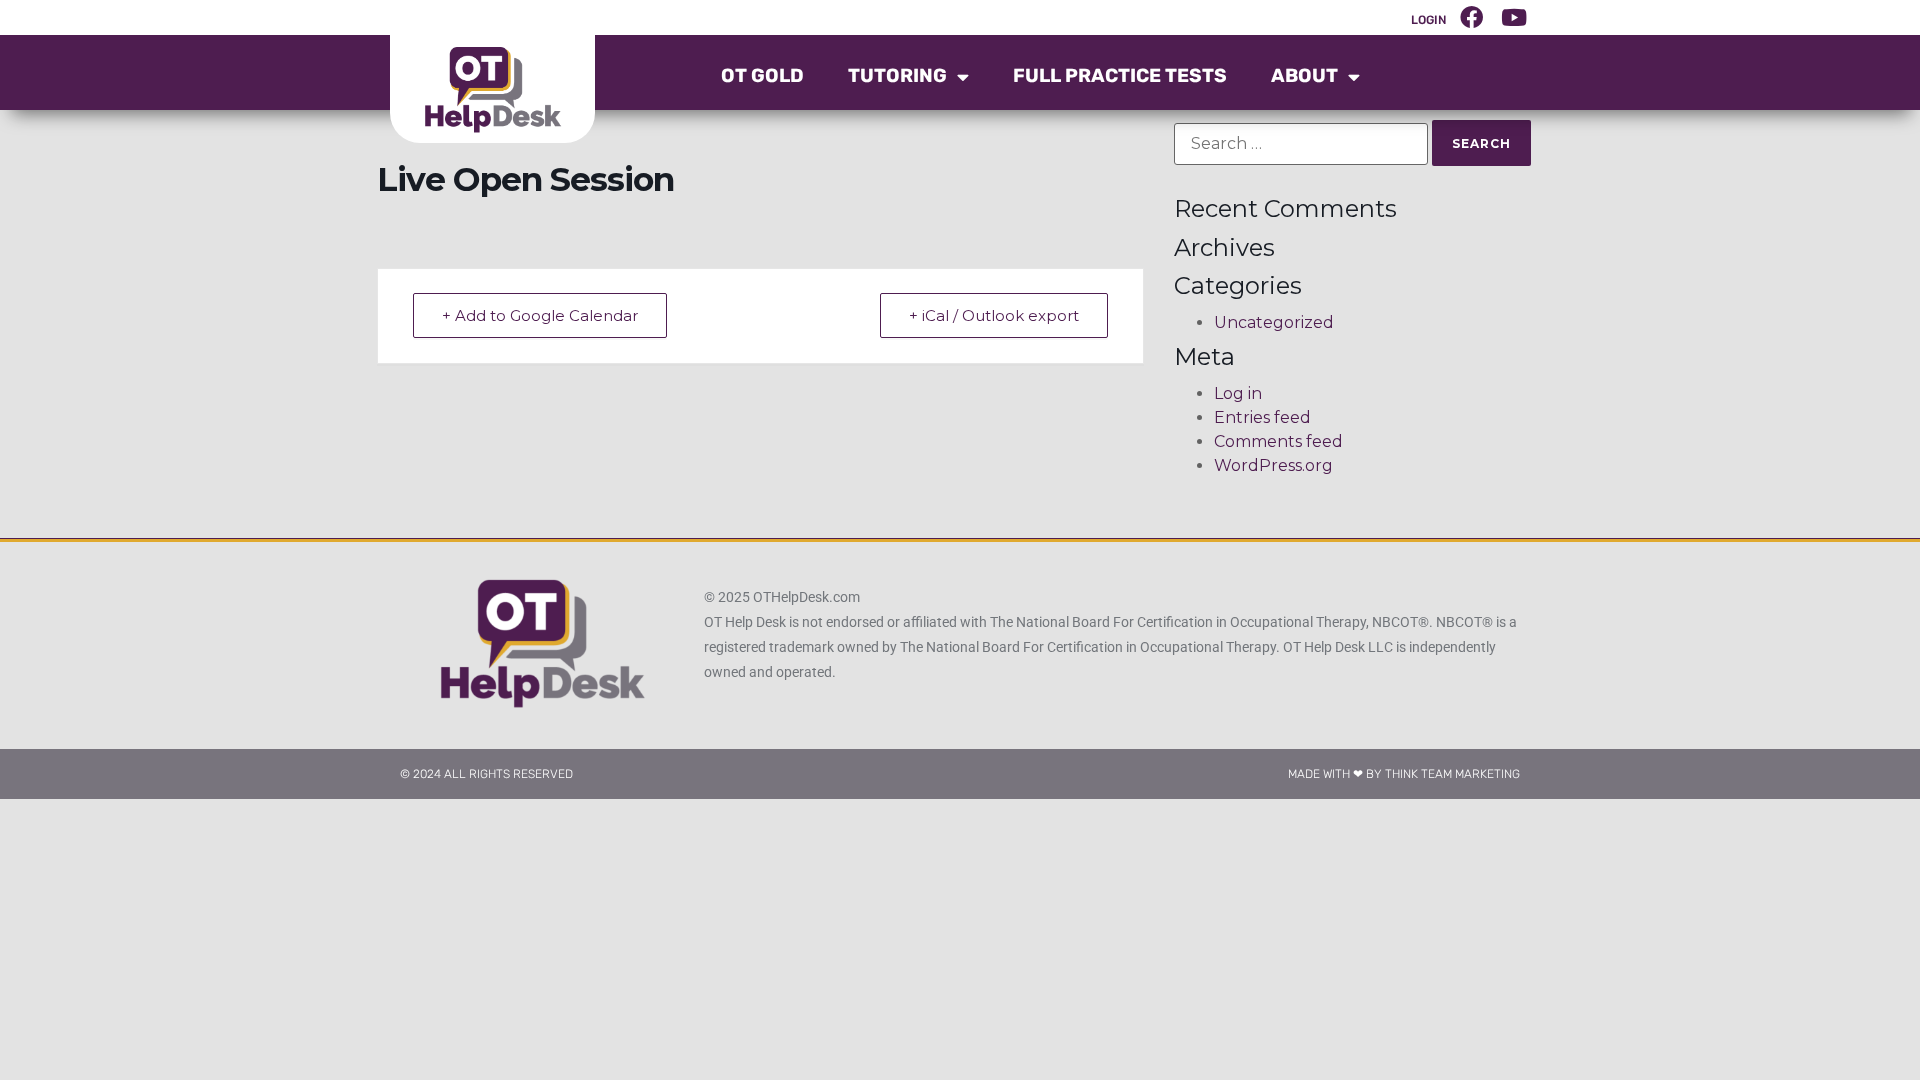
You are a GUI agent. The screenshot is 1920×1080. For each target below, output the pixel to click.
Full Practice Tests (1120, 75)
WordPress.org (1273, 465)
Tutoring (897, 75)
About (1304, 75)
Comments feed (1278, 441)
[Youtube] (1514, 17)
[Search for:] (1301, 144)
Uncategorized (1274, 322)
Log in (1238, 393)
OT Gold (762, 75)
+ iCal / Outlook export (994, 315)
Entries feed (1262, 417)
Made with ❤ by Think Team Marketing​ (1404, 774)
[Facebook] (1472, 17)
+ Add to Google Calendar (540, 315)
